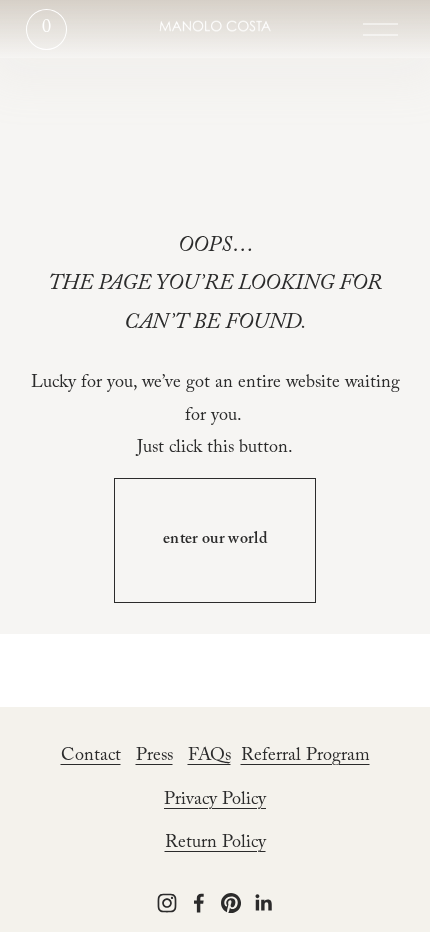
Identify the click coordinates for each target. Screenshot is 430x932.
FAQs (209, 757)
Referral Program (305, 757)
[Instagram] (167, 903)
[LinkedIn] (263, 903)
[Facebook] (199, 903)
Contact (91, 757)
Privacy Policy (215, 801)
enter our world (215, 540)
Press (154, 757)
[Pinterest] (231, 903)
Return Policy (215, 844)
